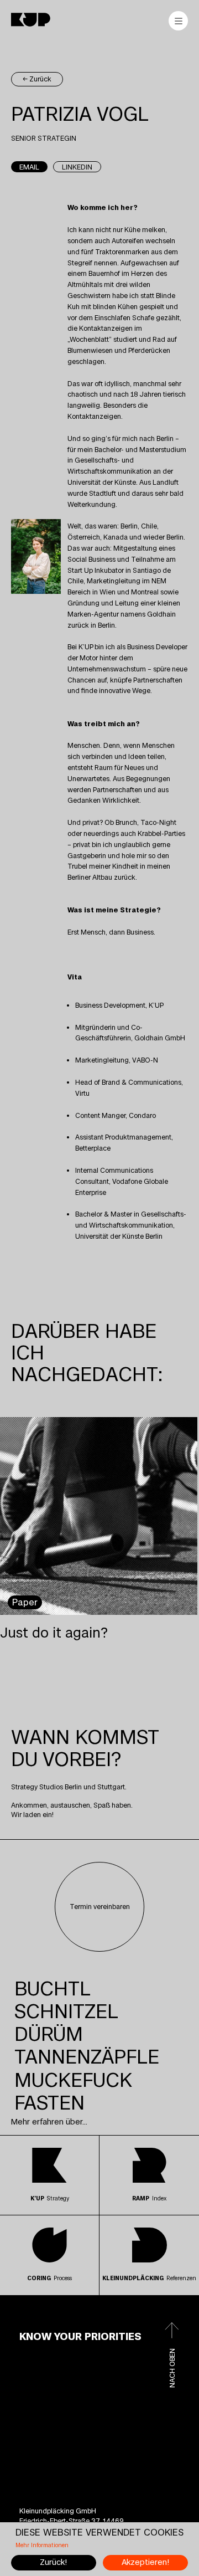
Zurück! (53, 2562)
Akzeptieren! (145, 2562)
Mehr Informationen (42, 2546)
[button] (53, 1989)
